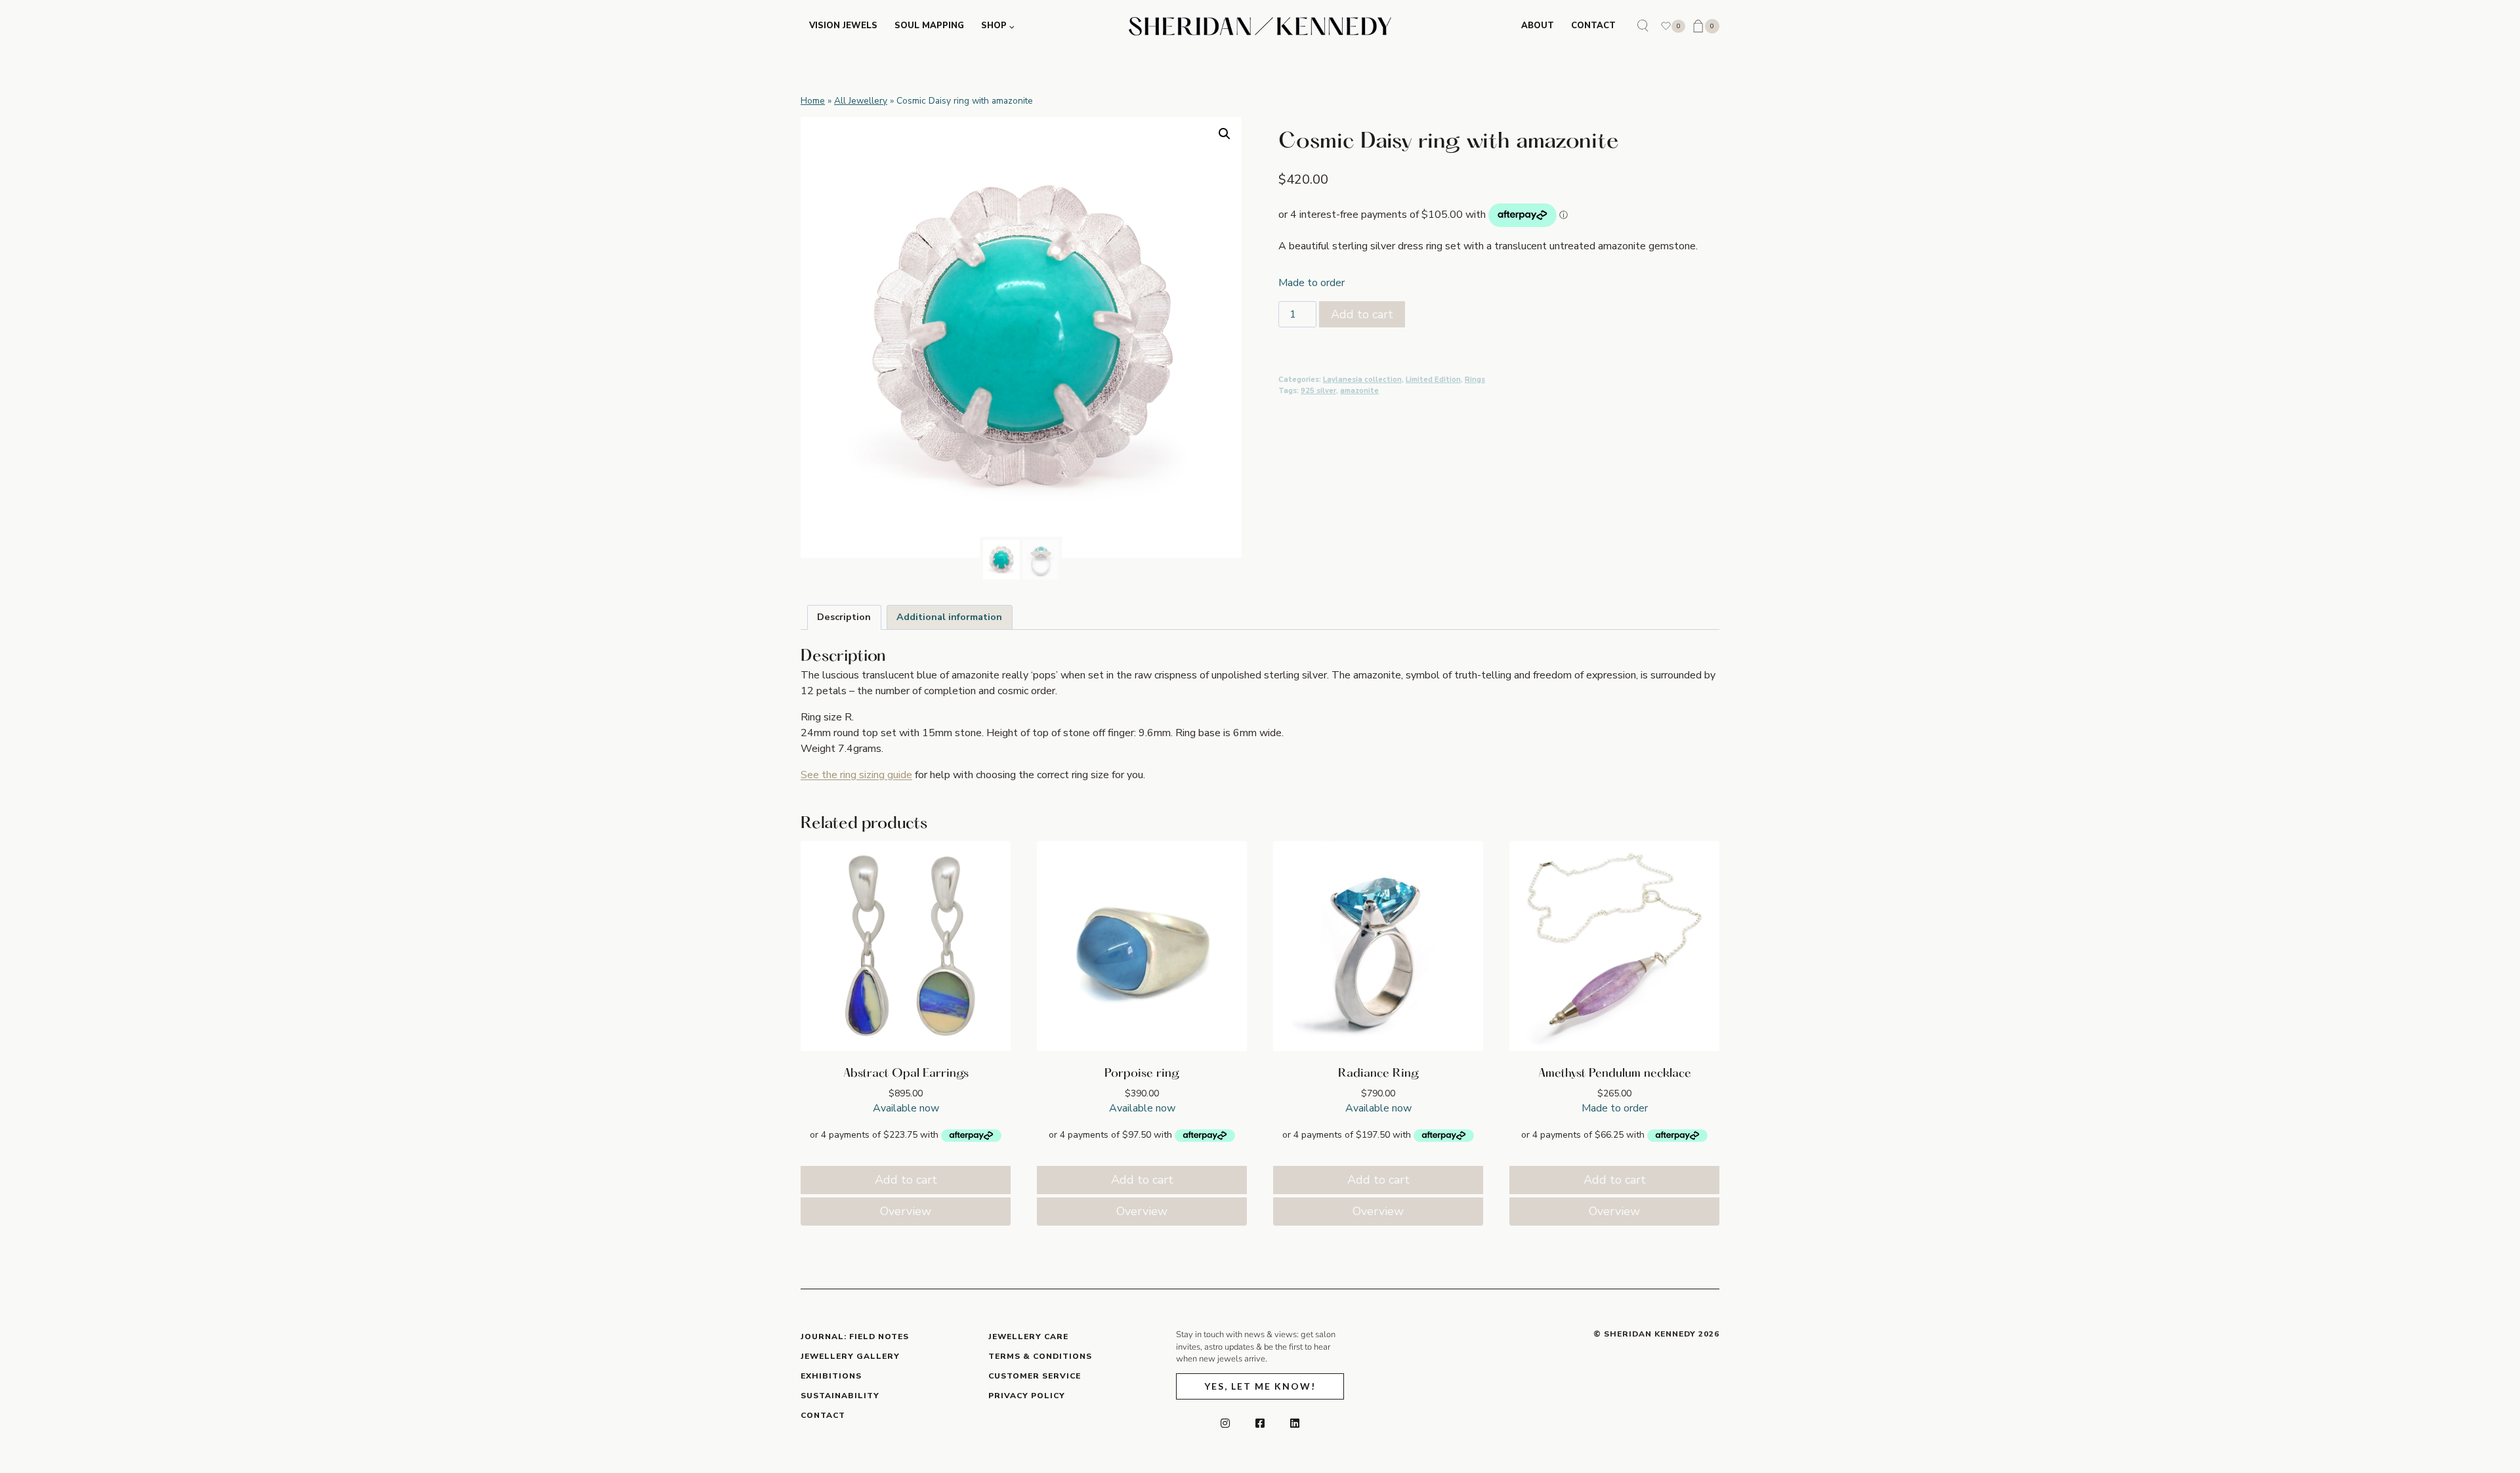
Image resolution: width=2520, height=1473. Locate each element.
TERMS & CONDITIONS (1040, 1356)
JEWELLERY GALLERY (850, 1356)
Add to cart (1362, 314)
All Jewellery (861, 101)
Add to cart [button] (906, 1180)
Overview (906, 1211)
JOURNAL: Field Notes (855, 1337)
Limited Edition (1433, 380)
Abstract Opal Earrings (906, 1074)
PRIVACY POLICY (1027, 1396)
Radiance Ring (1378, 1074)
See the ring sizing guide (856, 775)
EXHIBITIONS (831, 1376)
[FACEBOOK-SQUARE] (1260, 1423)
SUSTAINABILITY (840, 1396)
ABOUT (1538, 26)
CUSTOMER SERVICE (1035, 1376)
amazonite (1359, 391)
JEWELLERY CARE (1028, 1337)
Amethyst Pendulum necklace (1615, 1074)
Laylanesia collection (1362, 380)
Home (813, 101)
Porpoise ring (1142, 1074)
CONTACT (1593, 26)
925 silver (1318, 391)
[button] (1225, 134)
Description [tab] (844, 617)
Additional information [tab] (949, 617)
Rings (1475, 380)
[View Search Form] (1643, 26)
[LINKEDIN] (1295, 1423)
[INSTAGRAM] (1225, 1423)
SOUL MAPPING (929, 26)
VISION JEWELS (843, 26)
